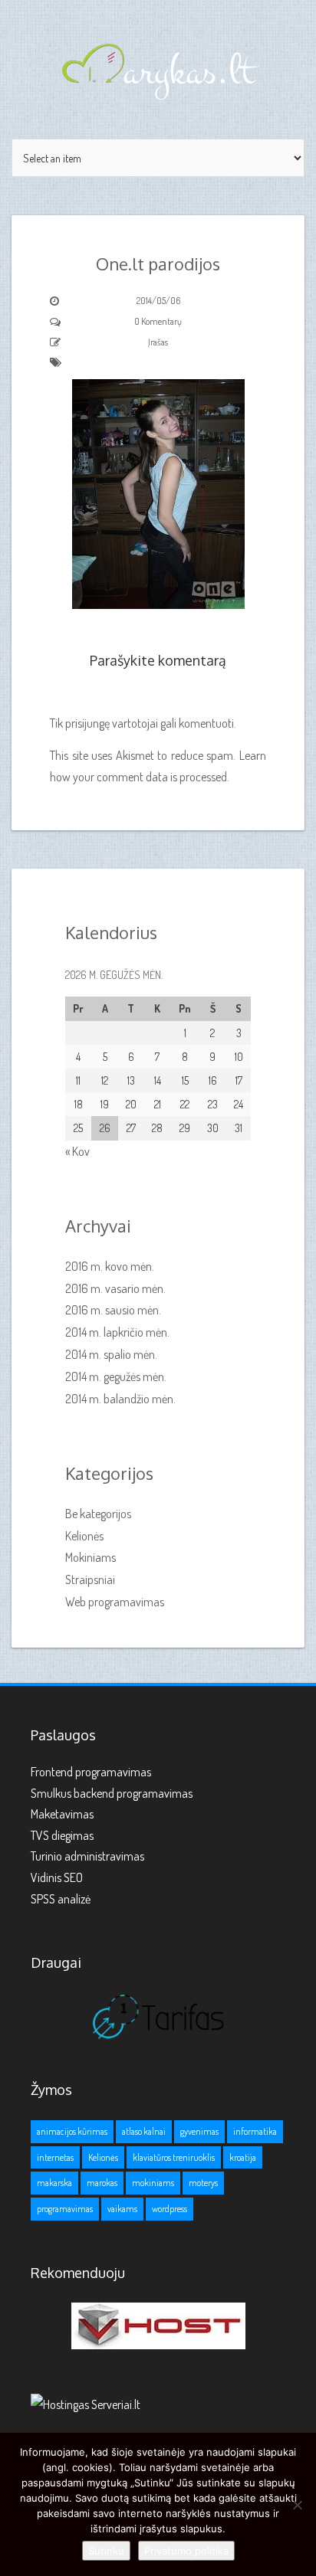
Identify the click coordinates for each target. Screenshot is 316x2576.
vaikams (122, 2209)
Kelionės (84, 1536)
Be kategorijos (98, 1514)
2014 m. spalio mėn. (111, 1354)
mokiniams (153, 2183)
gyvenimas (199, 2131)
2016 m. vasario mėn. (115, 1288)
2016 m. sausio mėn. (113, 1310)
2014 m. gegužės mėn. (116, 1376)
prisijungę (87, 723)
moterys (203, 2183)
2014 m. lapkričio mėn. (117, 1332)
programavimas (65, 2209)
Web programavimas (115, 1602)
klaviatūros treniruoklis (174, 2157)
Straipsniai (90, 1579)
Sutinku (106, 2551)
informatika (255, 2131)
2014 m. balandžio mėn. (120, 1399)
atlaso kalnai (144, 2131)
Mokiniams (91, 1557)
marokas (102, 2183)
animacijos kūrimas (72, 2131)
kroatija (243, 2157)
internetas (55, 2157)
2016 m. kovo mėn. (110, 1266)
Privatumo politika (186, 2551)
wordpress (170, 2209)
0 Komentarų (158, 321)
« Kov (77, 1151)
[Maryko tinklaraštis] (158, 69)
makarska (54, 2183)
